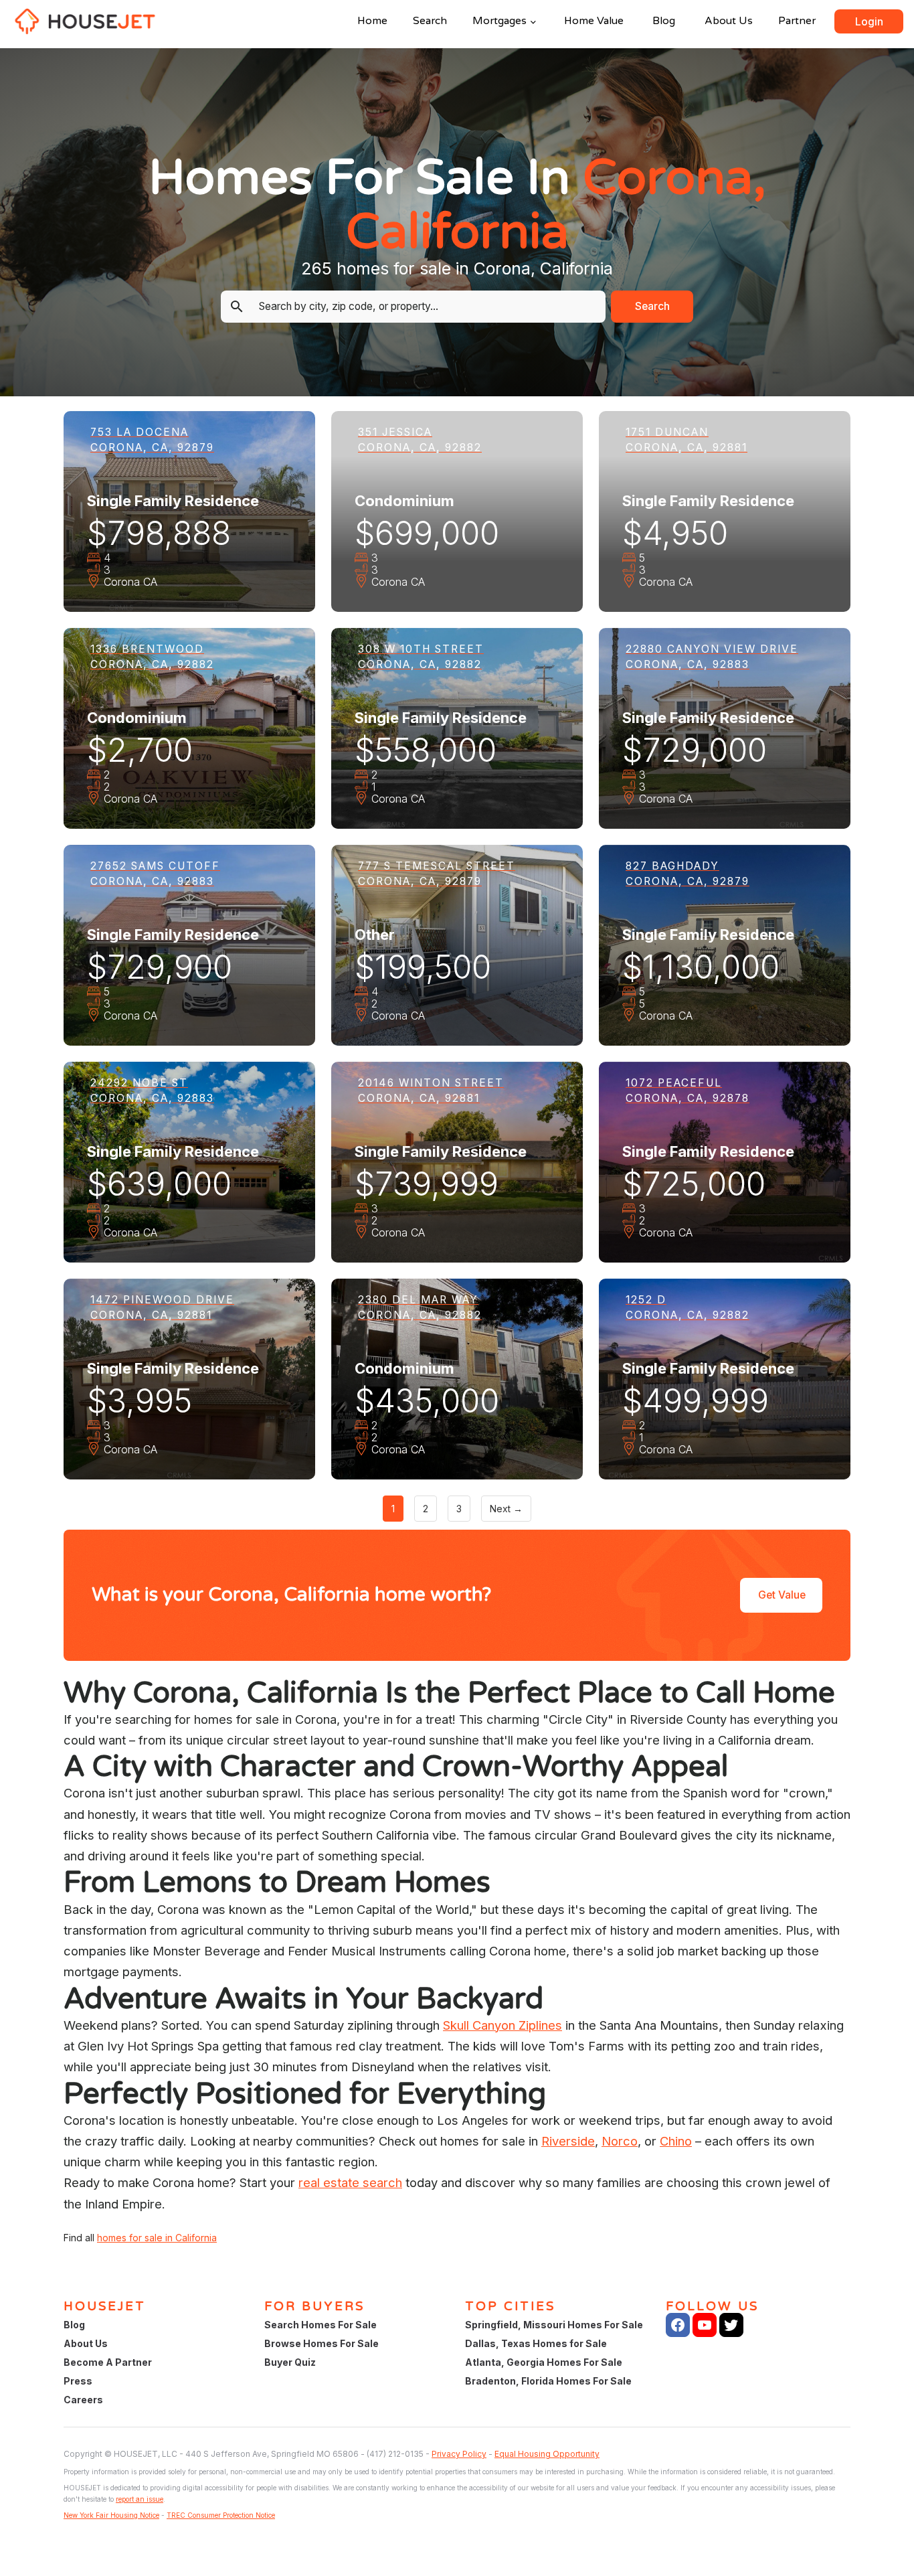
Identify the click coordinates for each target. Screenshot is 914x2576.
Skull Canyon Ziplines (502, 2025)
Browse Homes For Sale (322, 2343)
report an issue (140, 2499)
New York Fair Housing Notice (111, 2515)
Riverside (568, 2141)
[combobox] (424, 307)
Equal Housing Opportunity (547, 2454)
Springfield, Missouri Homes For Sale (554, 2325)
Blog (664, 21)
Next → (506, 1509)
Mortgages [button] (499, 21)
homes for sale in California (157, 2238)
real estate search (350, 2182)
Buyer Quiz (290, 2362)
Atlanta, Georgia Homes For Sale (544, 2362)
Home (372, 21)
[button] (869, 21)
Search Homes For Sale (321, 2325)
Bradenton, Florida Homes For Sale (548, 2381)
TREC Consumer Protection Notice (221, 2515)
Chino (676, 2141)
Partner (797, 21)
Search (430, 21)
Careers (83, 2400)
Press (78, 2381)
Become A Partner (108, 2362)
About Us (729, 21)
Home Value (594, 21)
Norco (620, 2141)
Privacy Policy (459, 2454)
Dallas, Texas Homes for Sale (536, 2343)
